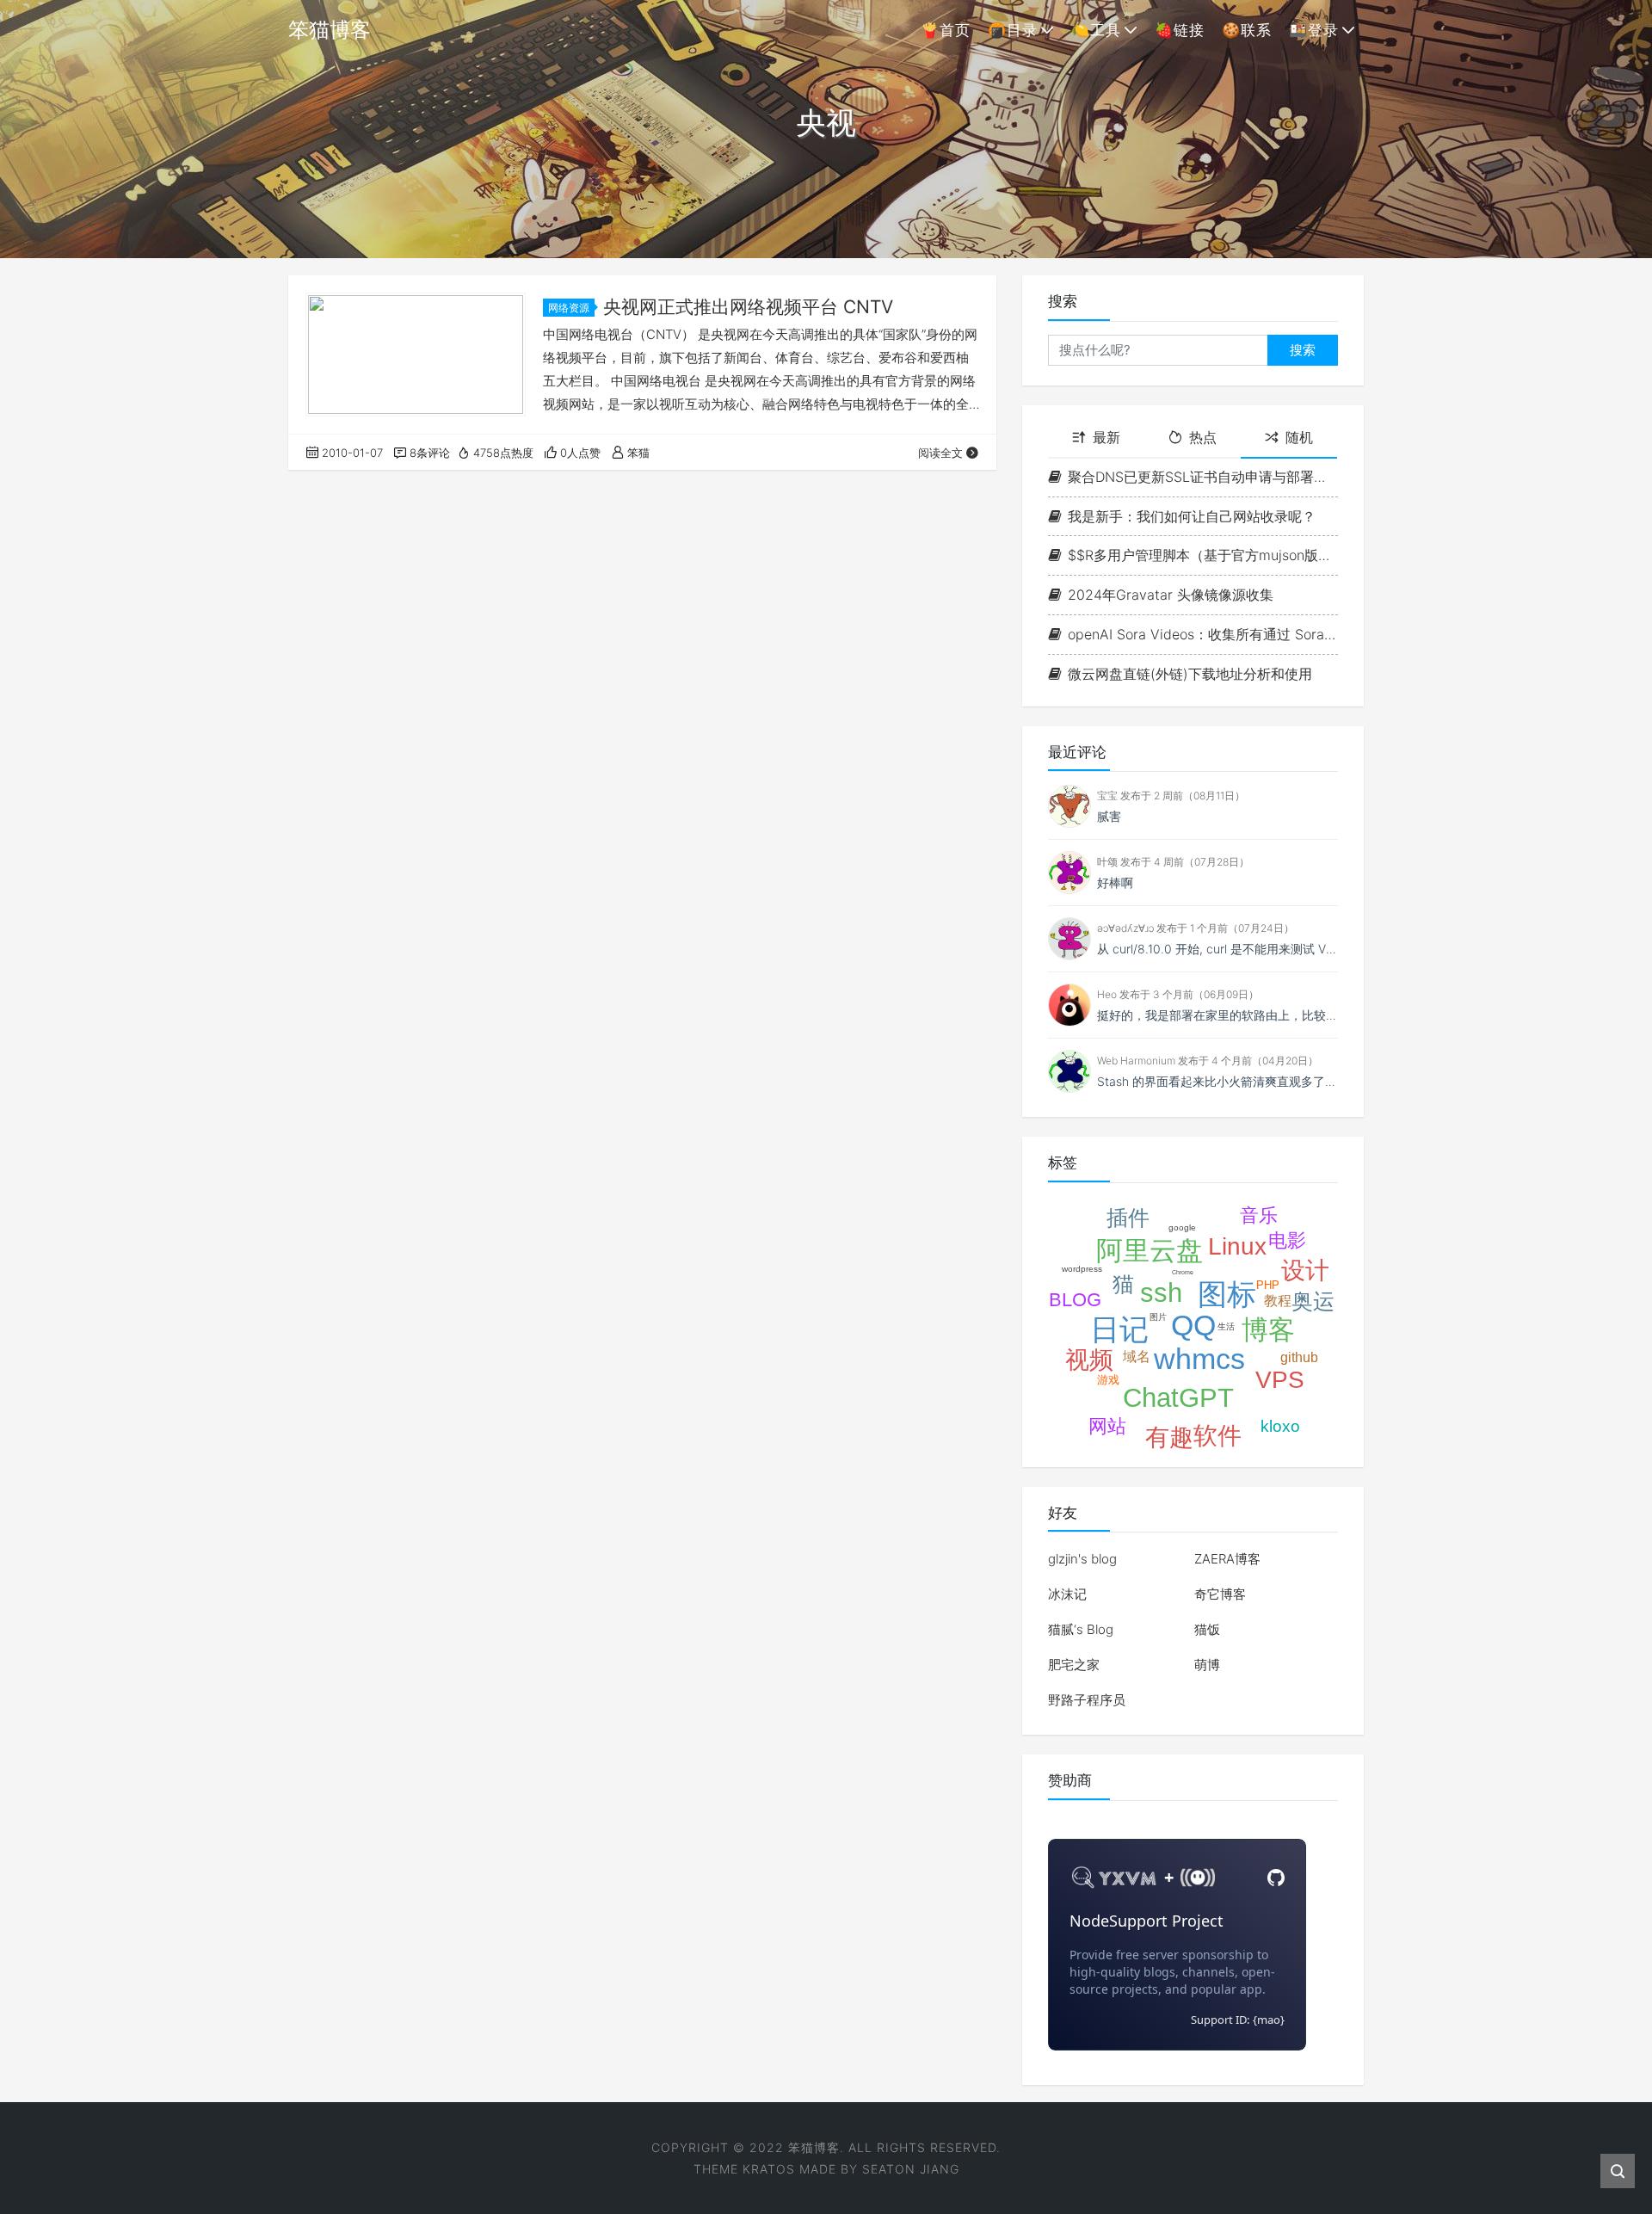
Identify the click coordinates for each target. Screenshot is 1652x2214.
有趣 (1169, 1437)
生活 (1226, 1326)
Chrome (1183, 1272)
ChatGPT (1178, 1398)
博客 (1268, 1330)
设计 (1305, 1270)
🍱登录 (1314, 30)
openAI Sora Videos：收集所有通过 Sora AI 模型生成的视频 (1203, 634)
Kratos (769, 2169)
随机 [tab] (1299, 437)
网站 (1107, 1426)
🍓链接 (1180, 30)
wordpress (1082, 1269)
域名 (1137, 1357)
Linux (1237, 1246)
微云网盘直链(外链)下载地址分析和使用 (1190, 674)
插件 (1128, 1218)
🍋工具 (1096, 30)
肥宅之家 (1074, 1665)
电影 (1287, 1240)
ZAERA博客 (1227, 1559)
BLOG (1075, 1300)
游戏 (1108, 1380)
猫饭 (1207, 1629)
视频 (1089, 1360)
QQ (1193, 1325)
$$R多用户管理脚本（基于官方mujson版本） (1203, 555)
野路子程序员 (1087, 1700)
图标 (1227, 1294)
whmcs (1199, 1359)
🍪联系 (1247, 30)
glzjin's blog (1082, 1559)
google (1182, 1227)
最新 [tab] (1106, 437)
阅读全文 (940, 453)
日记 (1119, 1329)
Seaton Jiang (911, 2169)
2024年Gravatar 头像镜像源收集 (1171, 595)
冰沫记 (1067, 1594)
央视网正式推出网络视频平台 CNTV (748, 307)
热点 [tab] (1203, 437)
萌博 (1207, 1665)
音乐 (1259, 1215)
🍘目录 (1013, 30)
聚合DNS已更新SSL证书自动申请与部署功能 (1203, 477)
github (1299, 1357)
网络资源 (569, 308)
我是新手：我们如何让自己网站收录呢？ (1192, 516)
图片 (1158, 1317)
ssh (1161, 1293)
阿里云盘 (1150, 1251)
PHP (1268, 1285)
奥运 (1313, 1301)
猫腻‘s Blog (1081, 1629)
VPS (1280, 1380)
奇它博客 (1220, 1594)
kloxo (1280, 1426)
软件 (1217, 1436)
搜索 (1303, 350)
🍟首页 (946, 30)
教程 (1278, 1301)
